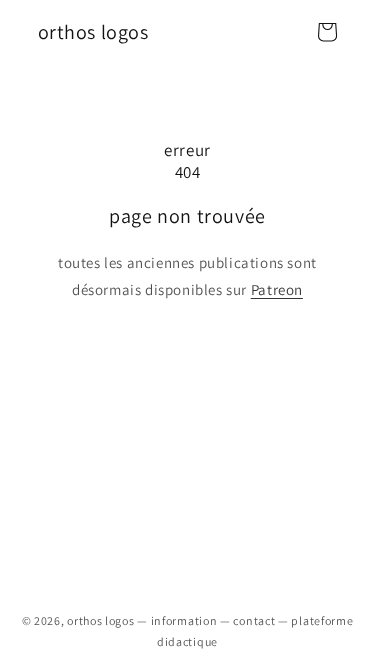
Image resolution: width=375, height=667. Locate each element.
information (184, 620)
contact (254, 620)
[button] (327, 32)
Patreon (277, 289)
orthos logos (100, 620)
